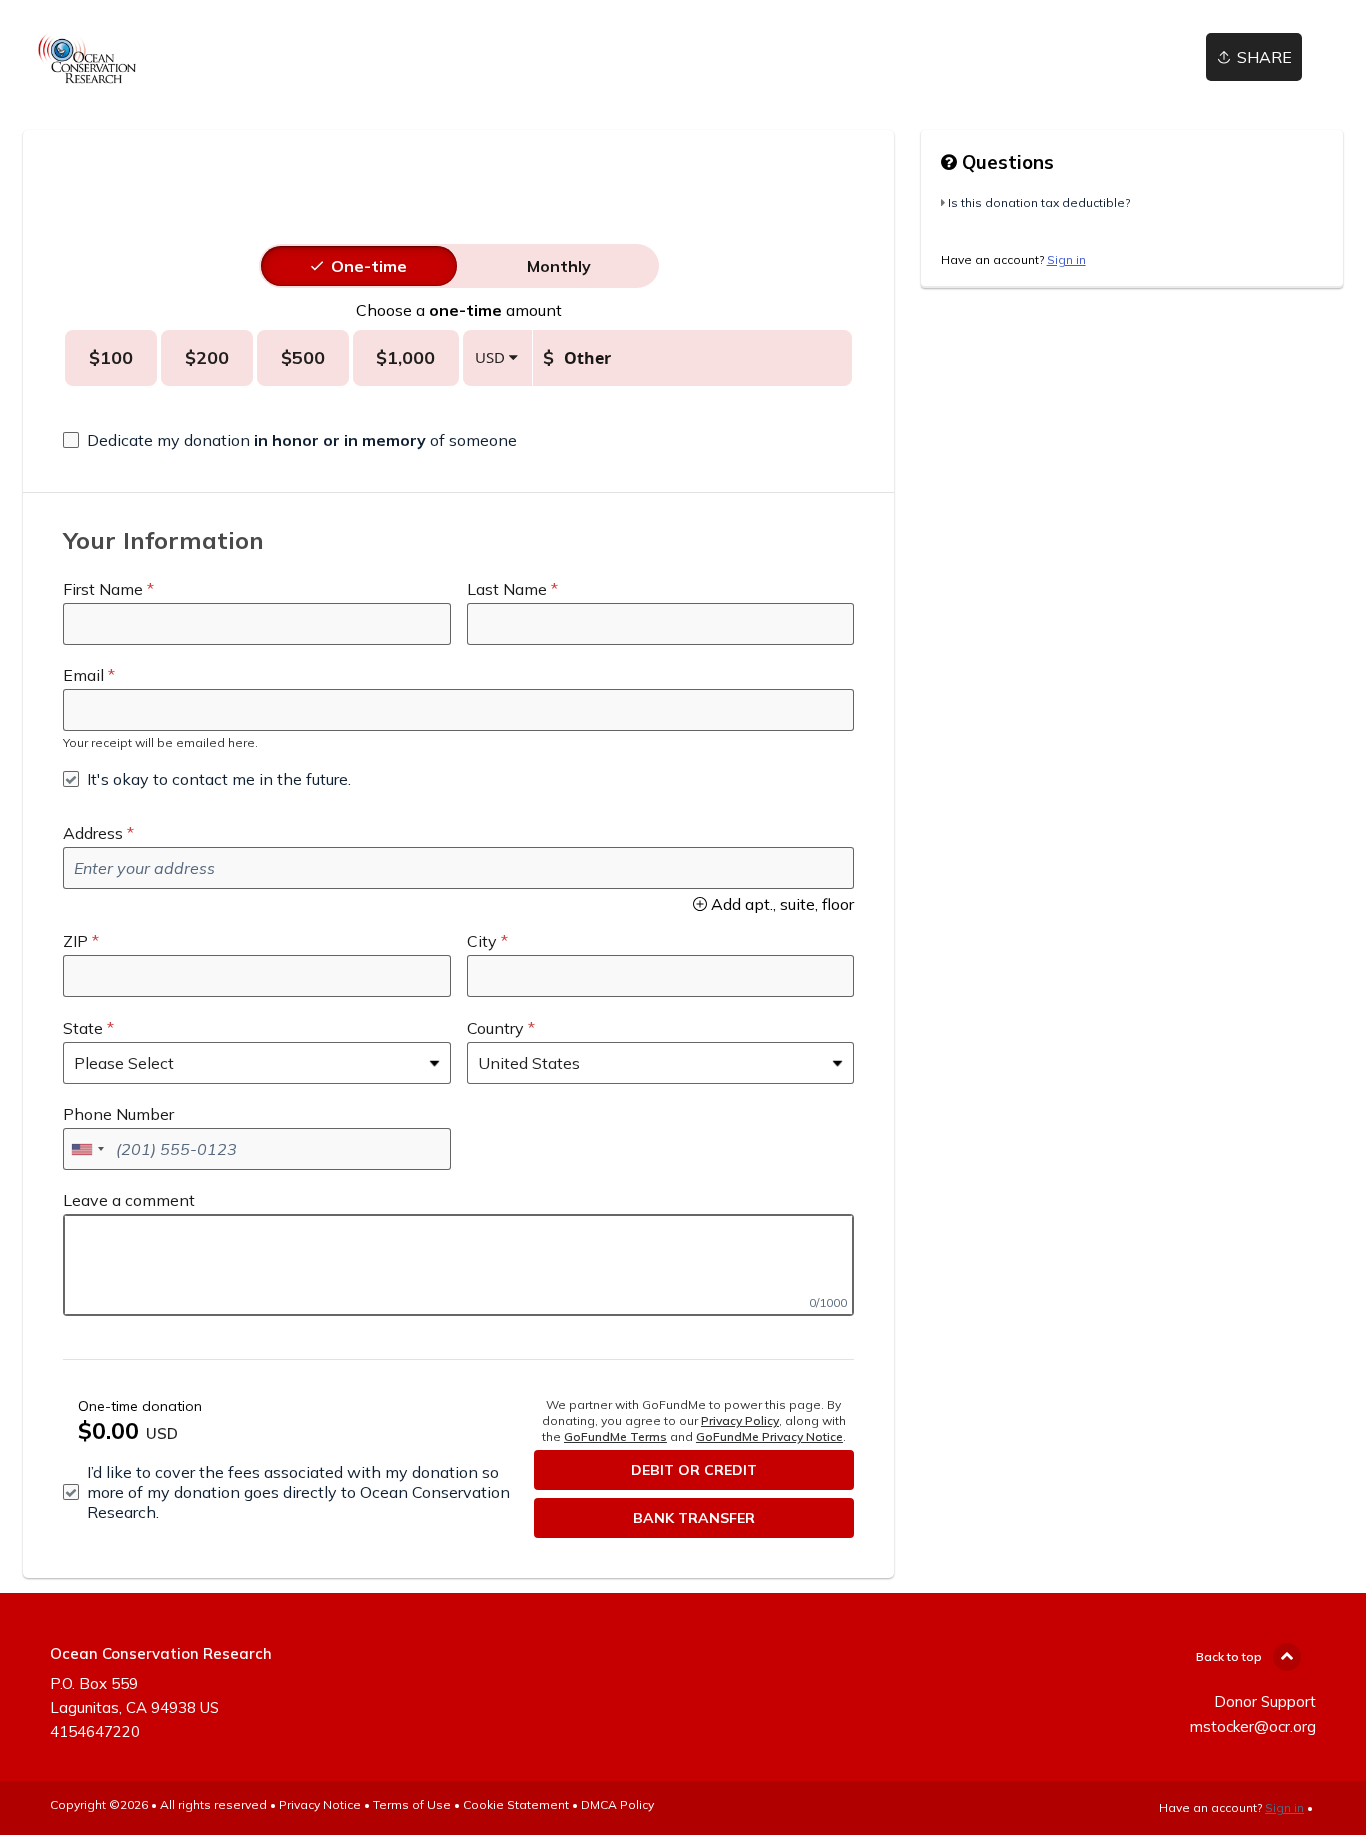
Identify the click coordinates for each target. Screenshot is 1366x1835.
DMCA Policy (617, 1804)
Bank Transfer (694, 1518)
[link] (87, 57)
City (482, 941)
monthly (559, 266)
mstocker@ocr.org (1253, 1726)
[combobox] (87, 1149)
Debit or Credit (694, 1470)
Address (93, 833)
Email (83, 675)
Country (495, 1028)
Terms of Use (412, 1804)
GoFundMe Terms (615, 1436)
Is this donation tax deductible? (1039, 202)
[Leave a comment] (458, 1265)
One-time (369, 266)
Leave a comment (129, 1200)
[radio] (369, 266)
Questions (1005, 162)
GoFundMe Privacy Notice (769, 1436)
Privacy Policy (740, 1420)
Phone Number (118, 1114)
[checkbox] (290, 440)
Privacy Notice (320, 1804)
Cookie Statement (516, 1804)
